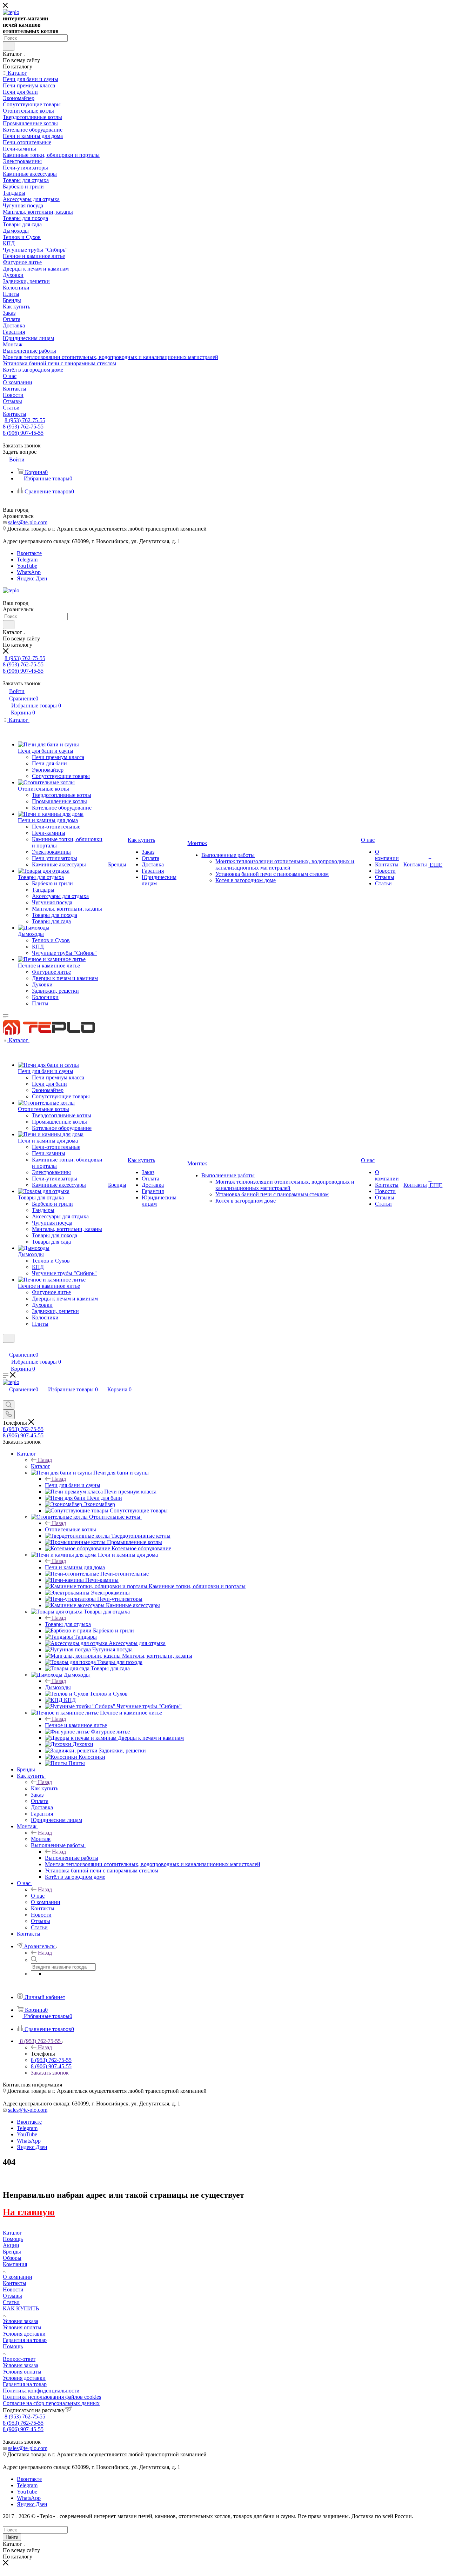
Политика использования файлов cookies (52, 2397)
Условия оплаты (22, 2327)
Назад (45, 1460)
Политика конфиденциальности (41, 2391)
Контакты (15, 2283)
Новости (13, 2289)
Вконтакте (29, 553)
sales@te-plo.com (28, 522)
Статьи (11, 2302)
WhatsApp (29, 572)
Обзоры (12, 2258)
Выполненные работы (72, 1858)
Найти (12, 2537)
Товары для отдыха (68, 1624)
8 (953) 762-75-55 (25, 420)
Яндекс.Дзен (32, 578)
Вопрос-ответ (19, 2359)
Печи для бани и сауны (73, 1485)
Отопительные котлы (71, 1529)
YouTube (27, 566)
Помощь (13, 2239)
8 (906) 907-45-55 (23, 433)
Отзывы (12, 2296)
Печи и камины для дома (75, 1567)
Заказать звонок (50, 2073)
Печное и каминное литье (76, 1725)
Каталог (41, 1466)
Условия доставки (24, 2334)
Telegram (27, 560)
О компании (18, 2277)
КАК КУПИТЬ (21, 2308)
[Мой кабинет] (6, 1347)
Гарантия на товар (25, 2340)
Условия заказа (21, 2321)
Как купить (45, 1788)
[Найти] (9, 46)
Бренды (12, 2252)
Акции (11, 2245)
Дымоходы (58, 1687)
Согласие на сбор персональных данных (51, 2403)
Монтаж (41, 1839)
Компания (15, 2264)
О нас (38, 1896)
